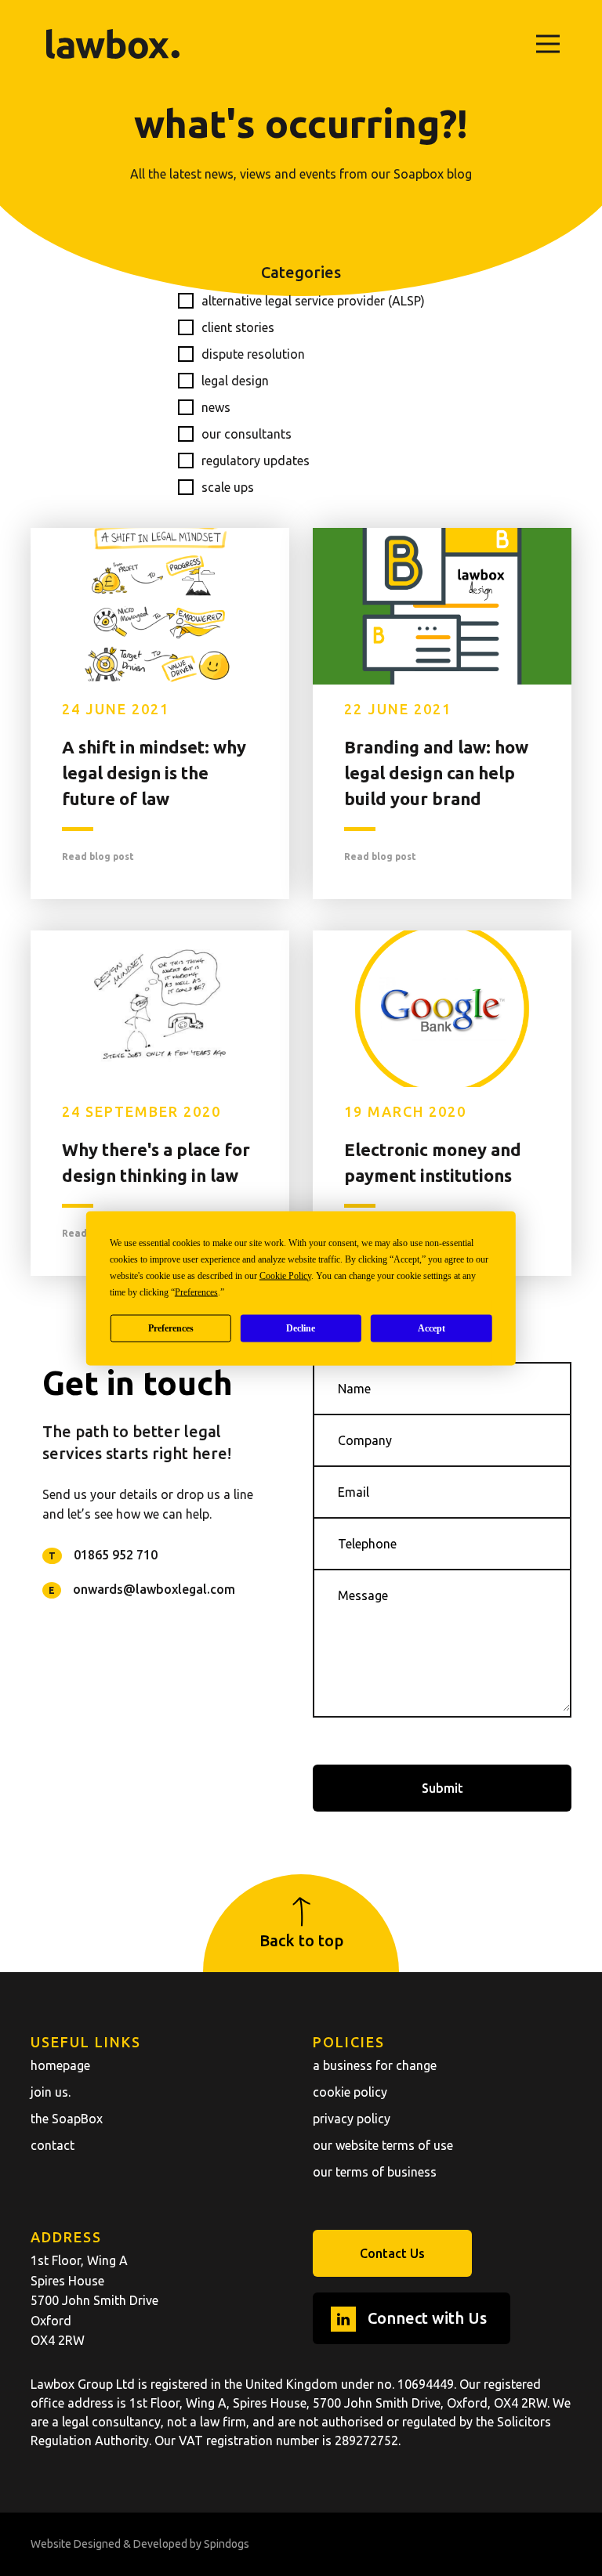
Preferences (171, 1328)
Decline (301, 1328)
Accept (432, 1328)
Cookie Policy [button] (285, 1275)
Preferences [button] (196, 1292)
